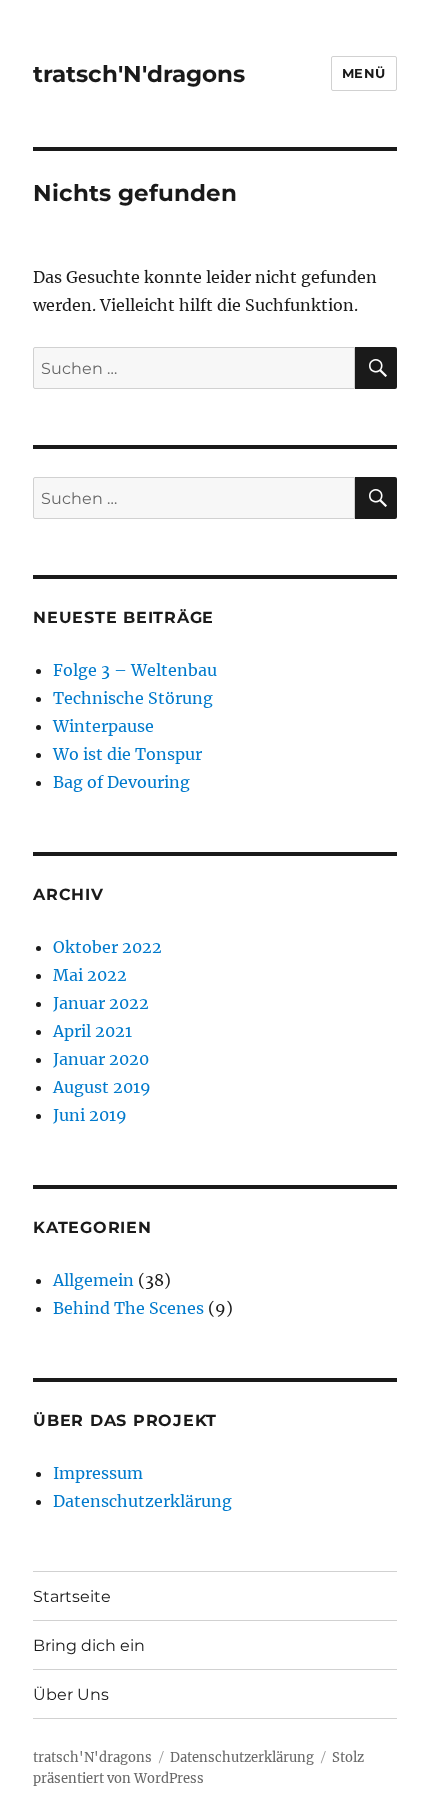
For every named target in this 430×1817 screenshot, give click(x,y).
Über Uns (71, 1694)
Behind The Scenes (128, 1308)
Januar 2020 (101, 1059)
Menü (364, 73)
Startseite (72, 1596)
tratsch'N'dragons (139, 74)
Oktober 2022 (107, 947)
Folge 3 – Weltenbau (135, 670)
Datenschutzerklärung (142, 1501)
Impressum (98, 1473)
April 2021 (92, 1031)
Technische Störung (133, 698)
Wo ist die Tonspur (127, 754)
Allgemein (93, 1280)
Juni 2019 (90, 1115)
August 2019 (102, 1087)
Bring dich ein (89, 1645)
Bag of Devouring (121, 782)
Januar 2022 (101, 1003)
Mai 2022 (90, 975)
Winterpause (103, 726)
